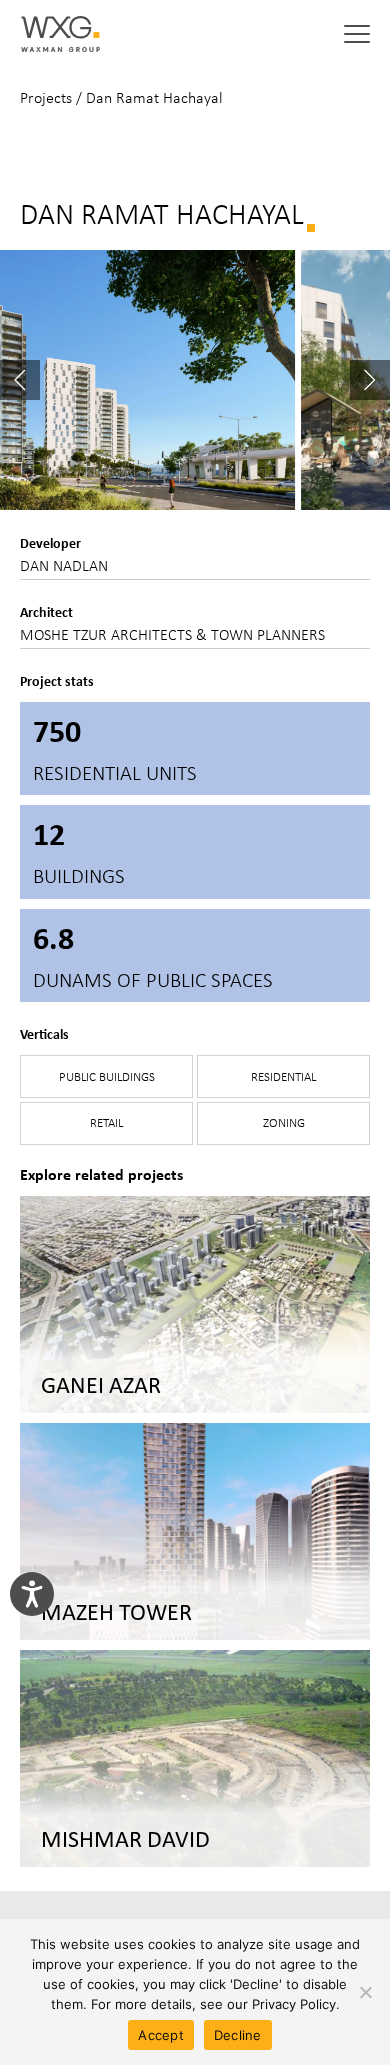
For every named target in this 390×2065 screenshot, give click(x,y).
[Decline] (365, 1992)
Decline (238, 2035)
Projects (46, 97)
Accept (161, 2035)
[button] (357, 34)
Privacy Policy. (296, 2004)
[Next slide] (370, 380)
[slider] (195, 380)
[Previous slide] (20, 380)
